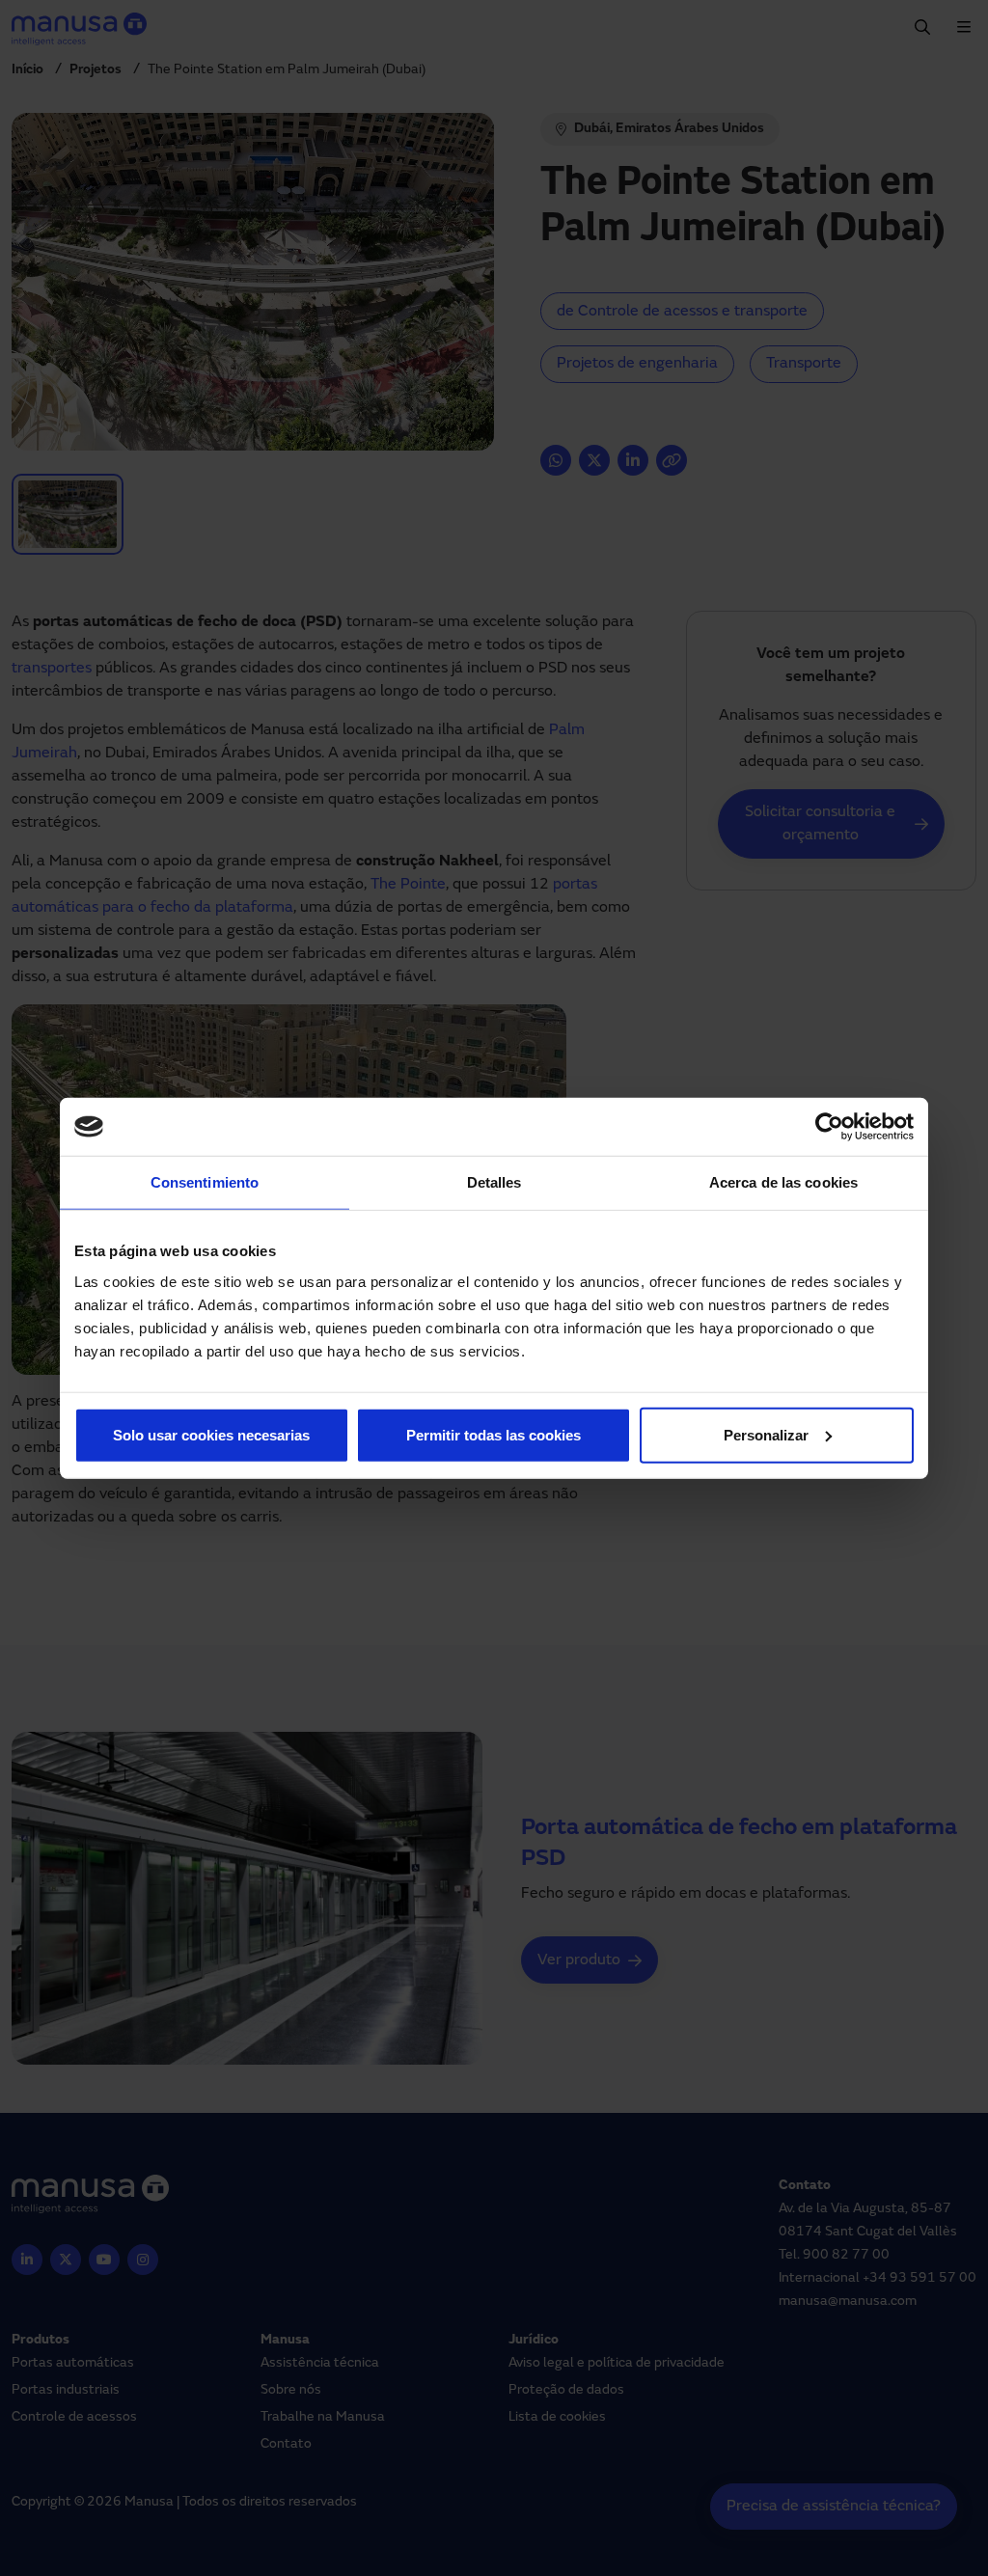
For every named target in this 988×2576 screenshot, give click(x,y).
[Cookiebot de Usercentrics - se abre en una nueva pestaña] (829, 1127)
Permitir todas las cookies (494, 1434)
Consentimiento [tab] (205, 1182)
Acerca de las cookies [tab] (783, 1182)
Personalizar (766, 1434)
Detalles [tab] (494, 1182)
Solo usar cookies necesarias (211, 1434)
